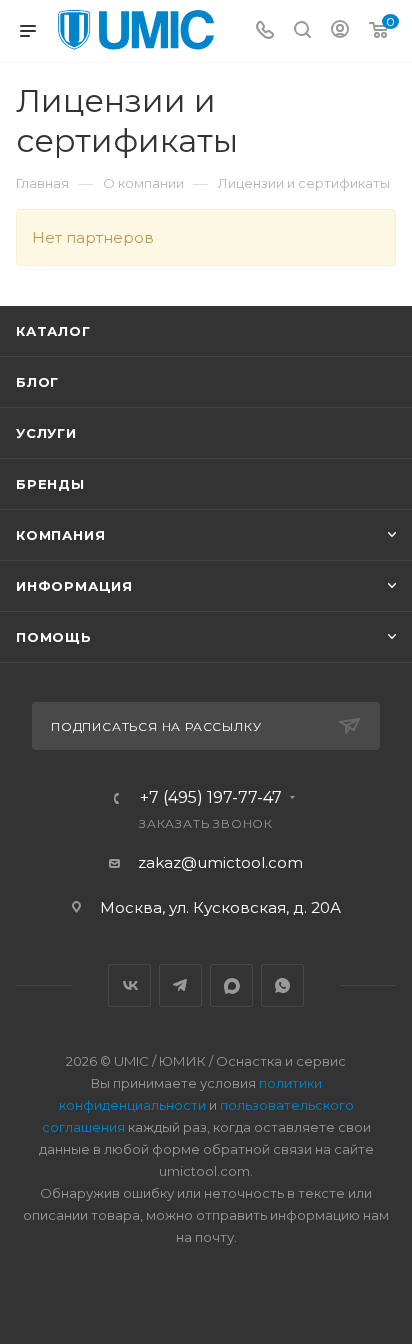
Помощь (54, 637)
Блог (37, 382)
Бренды (50, 484)
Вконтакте (129, 985)
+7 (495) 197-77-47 (211, 798)
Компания (60, 535)
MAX (231, 985)
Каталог (53, 331)
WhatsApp (282, 985)
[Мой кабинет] (340, 31)
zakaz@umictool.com (220, 862)
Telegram (180, 985)
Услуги (46, 433)
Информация (74, 586)
